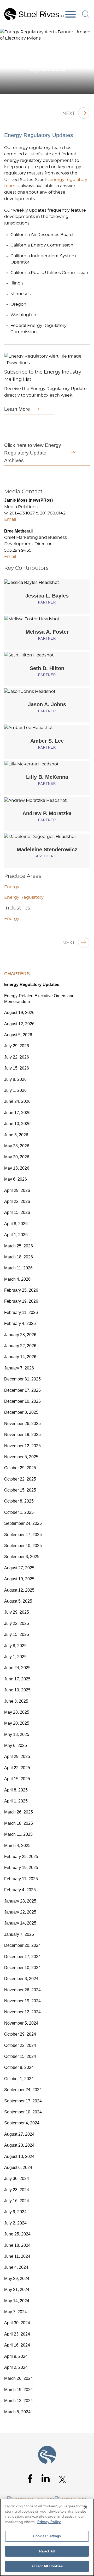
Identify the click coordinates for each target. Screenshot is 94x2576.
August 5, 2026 (18, 1035)
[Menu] (70, 15)
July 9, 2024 (15, 2212)
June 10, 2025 (17, 1690)
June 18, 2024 (17, 2245)
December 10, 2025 (22, 1401)
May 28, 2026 (17, 1146)
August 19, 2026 (19, 1013)
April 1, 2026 (16, 1235)
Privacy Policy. (49, 2522)
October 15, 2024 (20, 2056)
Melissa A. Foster (47, 632)
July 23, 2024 (17, 2190)
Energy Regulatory (24, 897)
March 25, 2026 (19, 1246)
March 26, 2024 (19, 2378)
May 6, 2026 (16, 1179)
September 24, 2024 (23, 2090)
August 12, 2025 (19, 1590)
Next (68, 114)
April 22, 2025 (17, 1768)
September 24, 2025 (23, 1523)
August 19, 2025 (19, 1579)
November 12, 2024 (22, 2012)
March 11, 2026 (18, 1268)
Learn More (17, 409)
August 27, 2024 (19, 2134)
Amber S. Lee (47, 741)
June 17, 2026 (17, 1113)
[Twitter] (63, 2479)
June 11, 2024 (17, 2256)
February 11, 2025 (21, 1879)
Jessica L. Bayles (47, 596)
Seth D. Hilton (47, 668)
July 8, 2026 (15, 1079)
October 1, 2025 (19, 1512)
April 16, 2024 (17, 2345)
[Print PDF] (76, 35)
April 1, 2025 (16, 1801)
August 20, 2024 (19, 2145)
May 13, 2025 (17, 1734)
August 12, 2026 (19, 1024)
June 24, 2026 (17, 1101)
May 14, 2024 (17, 2301)
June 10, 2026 (17, 1124)
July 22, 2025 (17, 1623)
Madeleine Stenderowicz (47, 849)
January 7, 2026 (19, 1368)
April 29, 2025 (17, 1756)
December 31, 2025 (22, 1379)
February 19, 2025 (21, 1868)
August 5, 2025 (18, 1601)
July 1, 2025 (15, 1657)
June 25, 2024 (17, 2234)
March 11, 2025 (18, 1834)
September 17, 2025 (23, 1535)
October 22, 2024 (20, 2045)
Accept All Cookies (47, 2566)
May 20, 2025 (17, 1723)
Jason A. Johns (47, 704)
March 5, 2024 (17, 2412)
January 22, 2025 (20, 1912)
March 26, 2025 (19, 1812)
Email (10, 519)
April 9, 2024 (16, 2356)
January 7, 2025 (19, 1934)
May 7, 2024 (16, 2312)
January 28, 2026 (20, 1335)
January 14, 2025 (20, 1923)
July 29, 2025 (17, 1612)
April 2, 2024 (16, 2367)
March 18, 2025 (19, 1823)
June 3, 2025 (16, 1701)
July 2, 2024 (15, 2223)
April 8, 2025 (16, 1790)
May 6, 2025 (16, 1745)
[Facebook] (30, 2479)
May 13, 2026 (17, 1168)
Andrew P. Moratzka (47, 813)
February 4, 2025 (20, 1890)
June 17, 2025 (17, 1679)
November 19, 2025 (22, 1435)
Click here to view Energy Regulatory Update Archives (33, 453)
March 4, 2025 (17, 1846)
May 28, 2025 (17, 1712)
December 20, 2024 (22, 1945)
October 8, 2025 (19, 1501)
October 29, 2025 (20, 1468)
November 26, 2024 (22, 1990)
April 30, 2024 (17, 2323)
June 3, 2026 (16, 1135)
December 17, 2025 (22, 1390)
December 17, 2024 (22, 1957)
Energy (12, 887)
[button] (87, 35)
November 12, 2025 (22, 1446)
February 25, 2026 (21, 1290)
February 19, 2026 (21, 1301)
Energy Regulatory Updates (32, 985)
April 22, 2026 (17, 1201)
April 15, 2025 (17, 1779)
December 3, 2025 (21, 1412)
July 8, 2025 (15, 1646)
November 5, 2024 (21, 2023)
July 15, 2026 (17, 1068)
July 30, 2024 (17, 2178)
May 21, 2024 (17, 2290)
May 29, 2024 (17, 2279)
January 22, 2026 (20, 1346)
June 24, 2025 (17, 1668)
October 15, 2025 (20, 1490)
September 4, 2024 (22, 2123)
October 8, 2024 (19, 2067)
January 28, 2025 (20, 1901)
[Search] (86, 14)
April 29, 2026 (17, 1190)
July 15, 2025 (17, 1634)
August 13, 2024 (19, 2156)
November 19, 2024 (22, 2001)
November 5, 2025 (21, 1457)
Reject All (47, 2551)
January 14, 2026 (20, 1357)
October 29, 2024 (20, 2034)
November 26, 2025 (22, 1424)
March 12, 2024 (19, 2401)
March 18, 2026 (19, 1257)
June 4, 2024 (16, 2267)
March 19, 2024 (19, 2390)
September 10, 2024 (23, 2112)
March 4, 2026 (17, 1279)
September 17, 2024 (23, 2101)
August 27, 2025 (19, 1568)
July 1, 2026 (15, 1090)
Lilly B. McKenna (47, 777)
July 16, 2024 (17, 2201)
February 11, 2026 (21, 1312)
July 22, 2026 (17, 1057)
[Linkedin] (46, 2478)
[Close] (86, 2507)
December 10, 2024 (22, 1968)
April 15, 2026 (17, 1212)
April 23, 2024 (17, 2334)
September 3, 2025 (22, 1557)
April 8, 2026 (16, 1224)
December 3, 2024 (21, 1979)
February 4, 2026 (20, 1323)
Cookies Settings (47, 2536)
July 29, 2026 (17, 1046)
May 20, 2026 (17, 1157)
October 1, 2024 (19, 2079)
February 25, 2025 (21, 1857)
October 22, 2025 (20, 1479)
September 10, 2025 (23, 1546)
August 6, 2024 (18, 2167)
